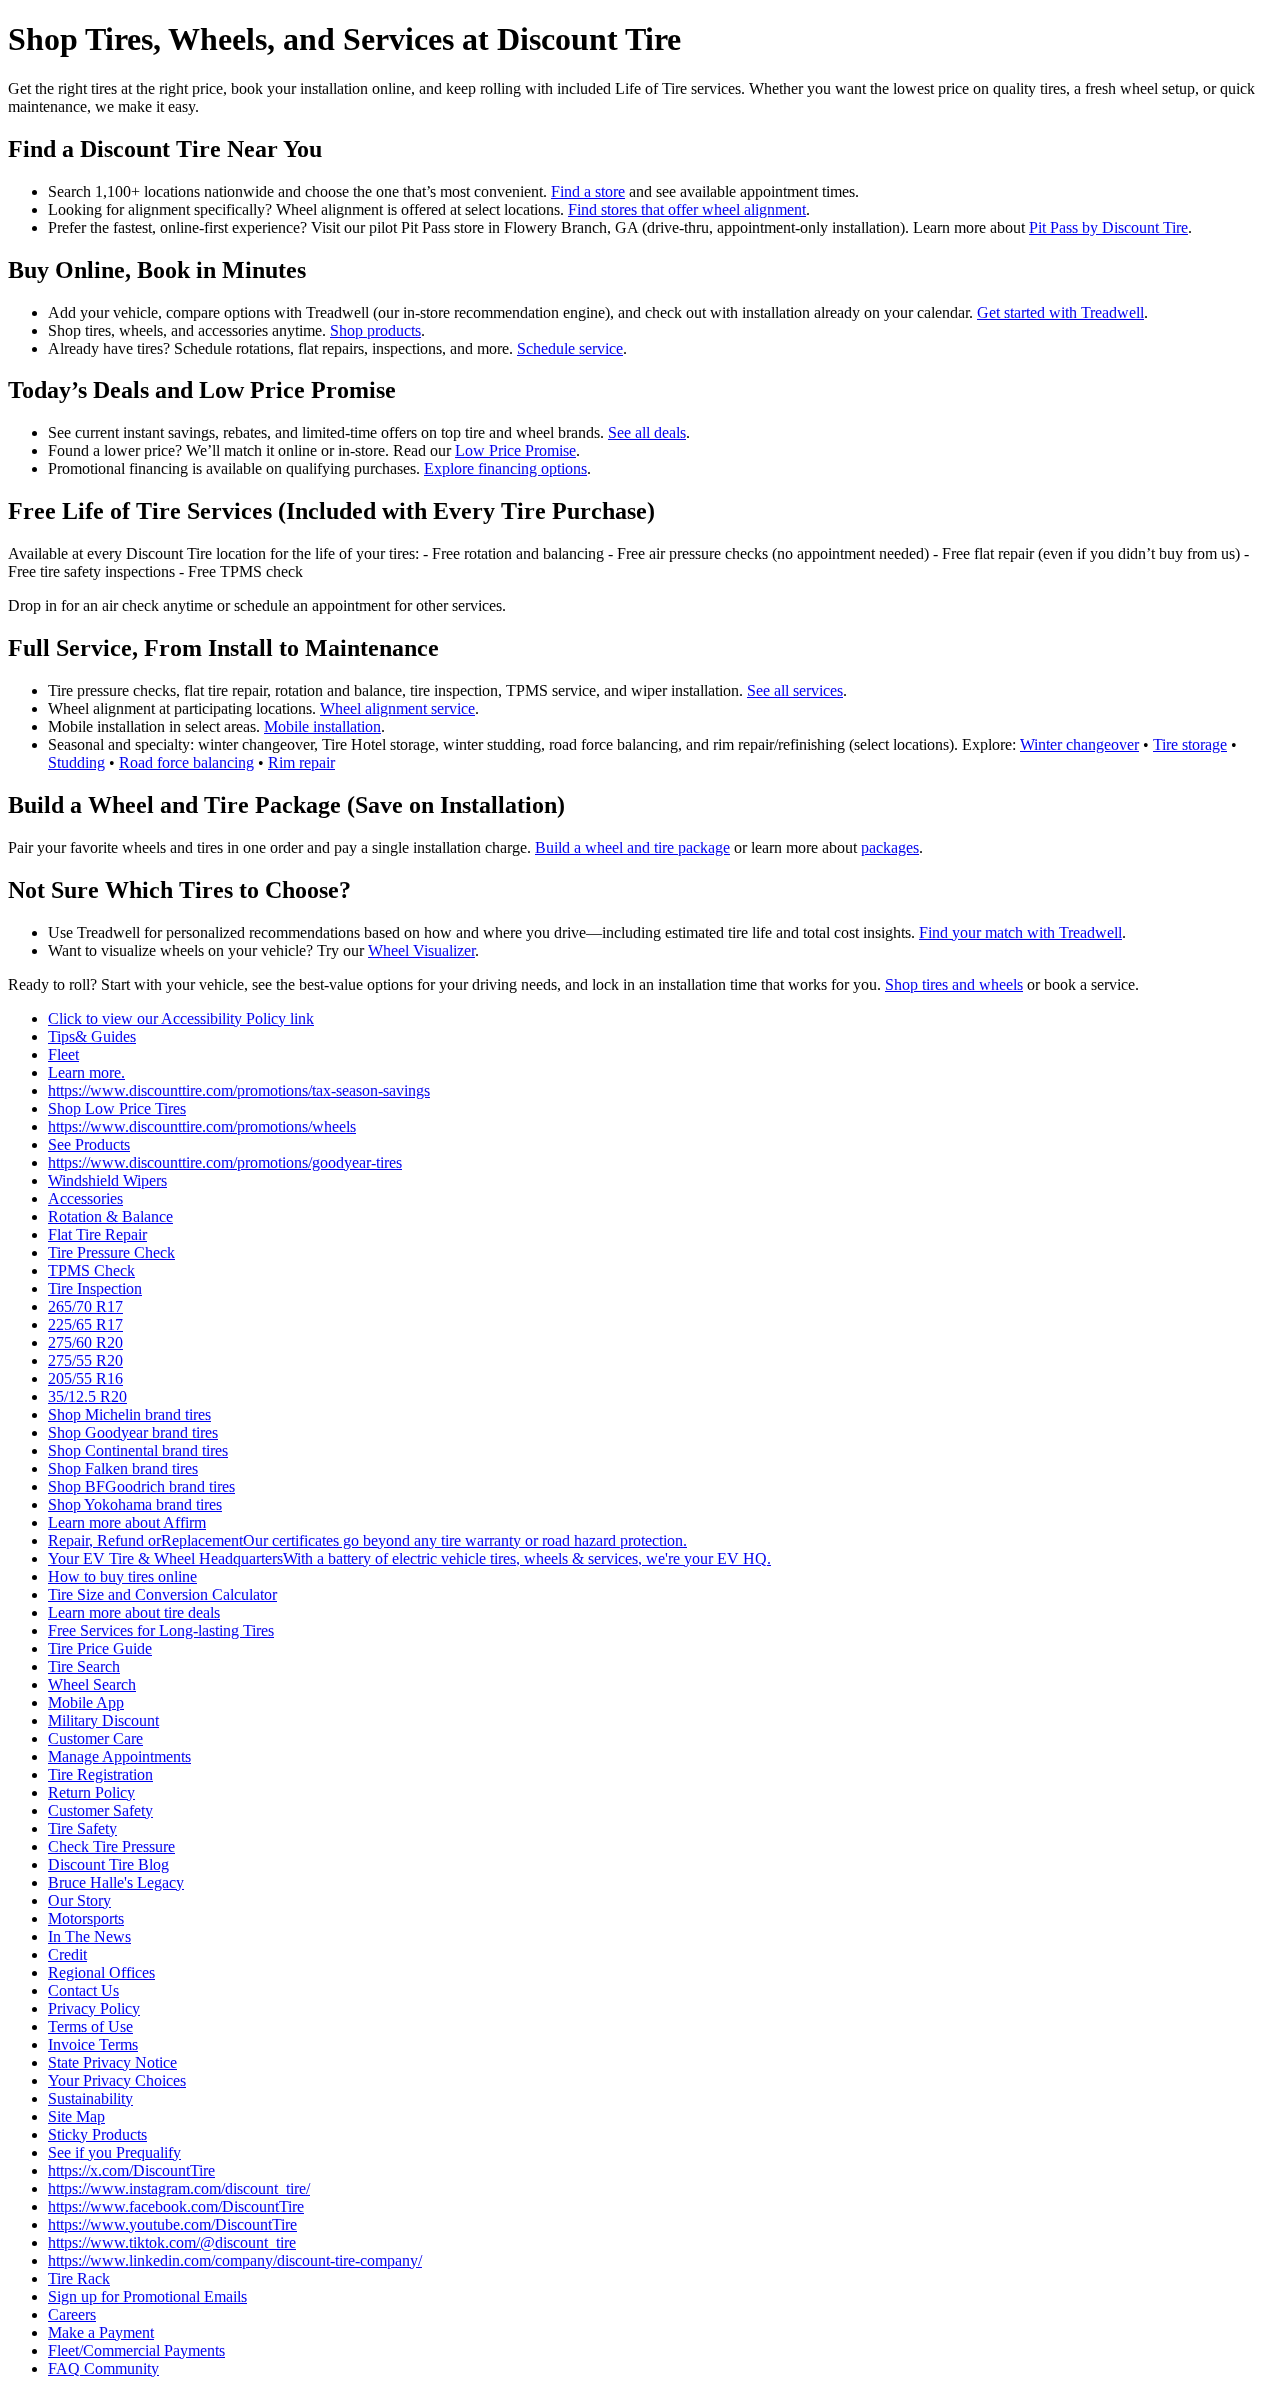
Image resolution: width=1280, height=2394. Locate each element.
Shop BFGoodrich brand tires (141, 1486)
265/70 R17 (85, 1306)
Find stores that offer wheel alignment (687, 209)
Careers (72, 2314)
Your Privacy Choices (117, 2080)
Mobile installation (322, 726)
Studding (76, 762)
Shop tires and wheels (954, 984)
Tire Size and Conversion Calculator (162, 1594)
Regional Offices (101, 1972)
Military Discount (103, 1720)
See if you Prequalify (114, 2152)
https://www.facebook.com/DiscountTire (176, 2206)
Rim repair (301, 762)
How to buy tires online (122, 1576)
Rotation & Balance (110, 1216)
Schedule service (570, 348)
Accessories (85, 1198)
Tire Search (84, 1666)
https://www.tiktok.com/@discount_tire (172, 2242)
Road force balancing (186, 762)
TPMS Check (91, 1270)
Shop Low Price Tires (117, 1108)
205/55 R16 (85, 1378)
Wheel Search (92, 1684)
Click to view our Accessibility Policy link (181, 1018)
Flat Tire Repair (97, 1234)
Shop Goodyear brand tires (133, 1432)
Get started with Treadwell (1060, 312)
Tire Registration (100, 1774)
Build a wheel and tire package (632, 847)
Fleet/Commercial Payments (136, 2350)
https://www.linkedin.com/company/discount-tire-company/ (235, 2260)
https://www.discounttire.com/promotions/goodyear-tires (225, 1162)
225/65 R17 (85, 1324)
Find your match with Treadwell (1020, 932)
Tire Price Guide (100, 1648)
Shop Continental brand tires (138, 1450)
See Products (89, 1144)
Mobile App (86, 1702)
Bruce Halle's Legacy (116, 1882)
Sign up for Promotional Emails (147, 2296)
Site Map (76, 2116)
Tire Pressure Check (111, 1252)
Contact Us (83, 1990)
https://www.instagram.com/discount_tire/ (179, 2188)
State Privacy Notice (112, 2062)
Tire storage (1190, 744)
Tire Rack (79, 2278)
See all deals (647, 432)
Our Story (79, 1900)
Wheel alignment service (397, 708)
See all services (795, 690)
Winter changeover (1079, 744)
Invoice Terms (93, 2044)
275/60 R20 (85, 1342)
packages (890, 847)
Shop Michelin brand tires (129, 1414)
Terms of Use (90, 2026)
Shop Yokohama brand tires (135, 1504)
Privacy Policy (94, 2008)
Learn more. (86, 1072)
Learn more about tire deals (134, 1612)
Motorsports (86, 1918)
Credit (67, 1954)
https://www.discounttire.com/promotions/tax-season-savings (239, 1090)
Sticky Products (97, 2134)
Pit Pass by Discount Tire (1108, 227)
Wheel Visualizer (421, 950)
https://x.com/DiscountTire (131, 2170)
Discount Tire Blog (108, 1864)
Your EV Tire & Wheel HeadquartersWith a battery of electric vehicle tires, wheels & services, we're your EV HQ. (409, 1558)
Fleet (63, 1054)
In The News (89, 1936)
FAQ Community (103, 2368)
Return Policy (91, 1792)
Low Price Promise (515, 450)
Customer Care (95, 1738)
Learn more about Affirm (127, 1522)
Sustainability (90, 2098)
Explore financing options (505, 468)
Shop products (375, 330)
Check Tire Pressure (111, 1846)
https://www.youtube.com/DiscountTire (172, 2224)
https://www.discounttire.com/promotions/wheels (202, 1126)
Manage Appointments (119, 1756)
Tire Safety (82, 1828)
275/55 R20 (85, 1360)
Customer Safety (100, 1810)
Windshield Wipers (107, 1180)
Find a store (588, 191)
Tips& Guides (92, 1036)
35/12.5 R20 (87, 1396)
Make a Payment (101, 2332)
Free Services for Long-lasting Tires (161, 1630)
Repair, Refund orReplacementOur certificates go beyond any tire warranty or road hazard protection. (367, 1540)
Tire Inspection (95, 1288)
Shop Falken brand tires (123, 1468)
